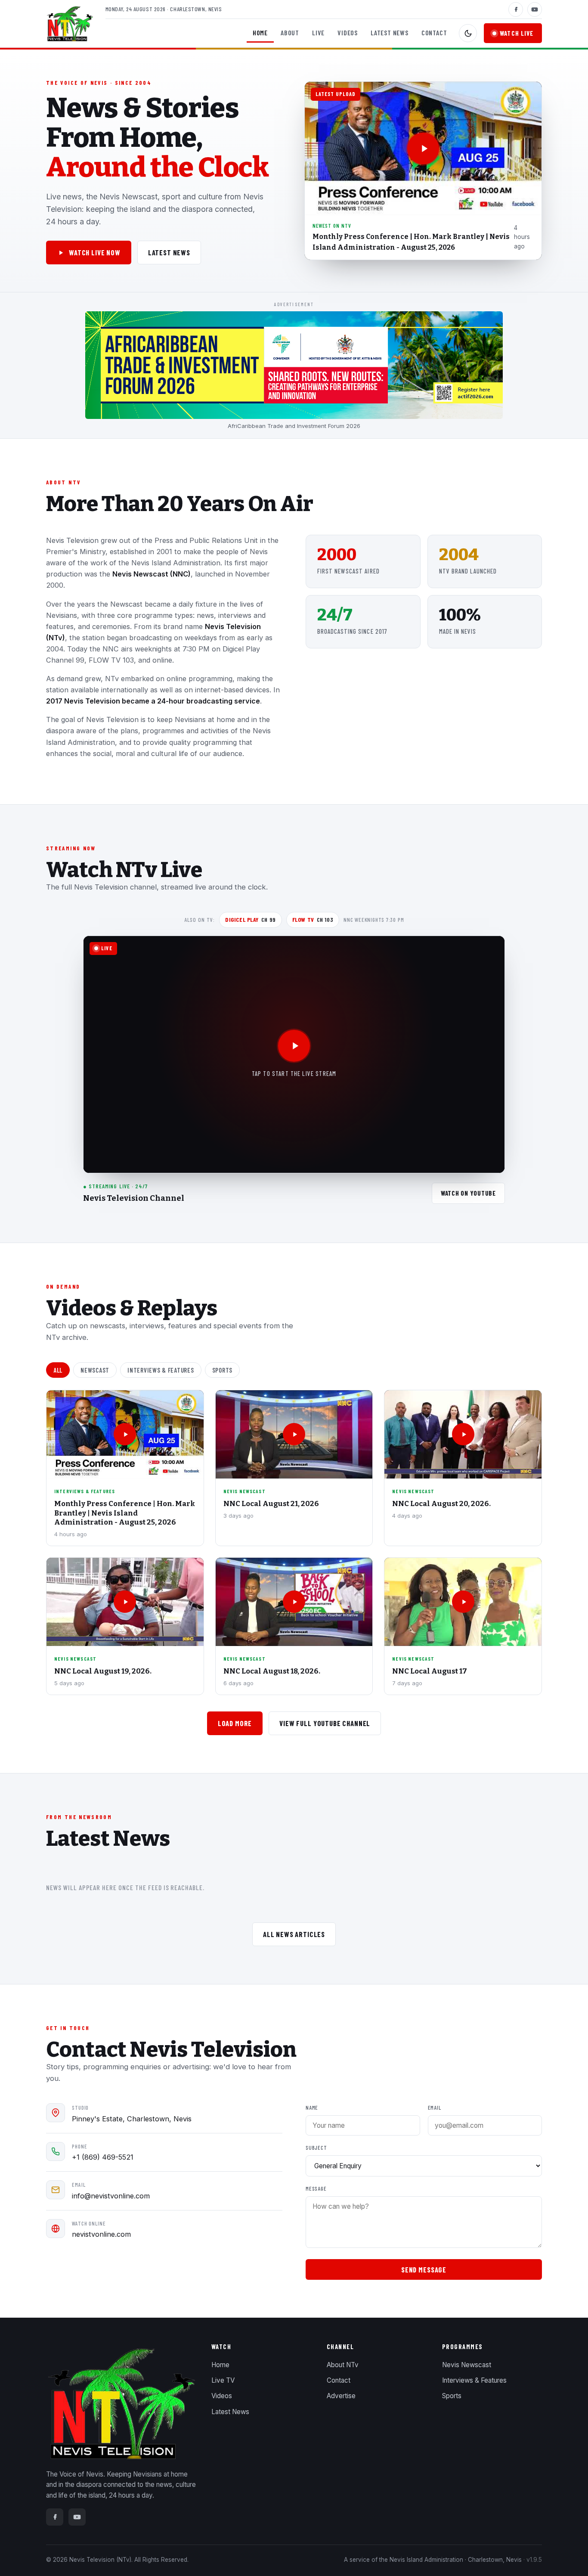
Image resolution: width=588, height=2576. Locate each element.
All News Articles (294, 1934)
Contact (434, 33)
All (58, 1370)
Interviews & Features (161, 1370)
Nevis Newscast (467, 2365)
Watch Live (517, 33)
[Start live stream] (294, 1046)
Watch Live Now (95, 252)
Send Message (424, 2269)
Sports (222, 1370)
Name (312, 2108)
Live (318, 33)
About (290, 33)
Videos (348, 33)
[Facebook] (516, 9)
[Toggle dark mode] (468, 33)
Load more (235, 1723)
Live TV (223, 2380)
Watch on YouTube (468, 1193)
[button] (423, 171)
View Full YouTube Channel (325, 1723)
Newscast (95, 1370)
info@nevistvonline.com (111, 2196)
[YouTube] (535, 9)
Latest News (390, 33)
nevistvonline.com (101, 2234)
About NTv (343, 2365)
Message (316, 2189)
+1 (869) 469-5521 (103, 2157)
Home (260, 33)
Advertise (341, 2396)
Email (435, 2108)
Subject (316, 2148)
